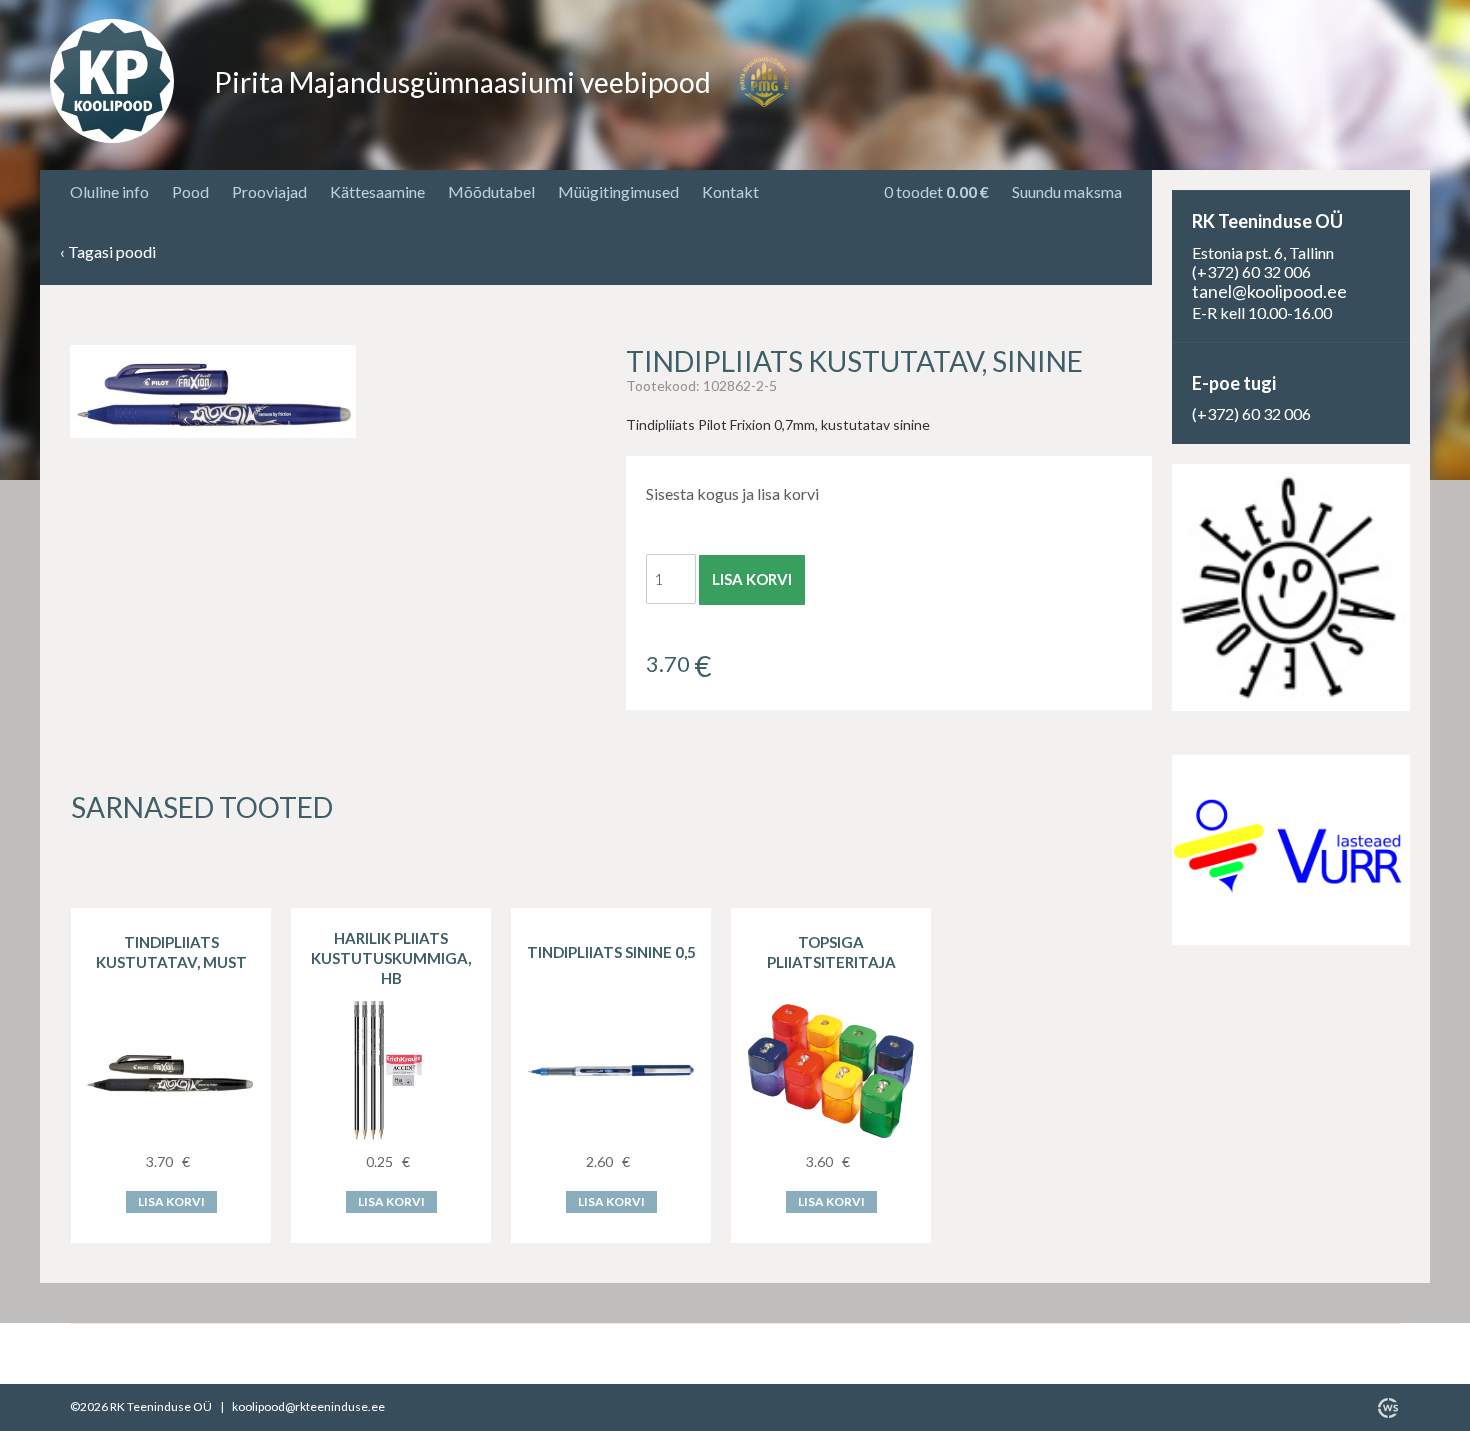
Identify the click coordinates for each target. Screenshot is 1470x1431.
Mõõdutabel (491, 191)
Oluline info (109, 191)
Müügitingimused (618, 191)
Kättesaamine (377, 191)
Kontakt (730, 191)
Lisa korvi (752, 579)
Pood (190, 191)
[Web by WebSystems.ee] (1388, 1408)
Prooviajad (269, 191)
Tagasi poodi (108, 252)
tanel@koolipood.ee (1269, 291)
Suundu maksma (1067, 191)
